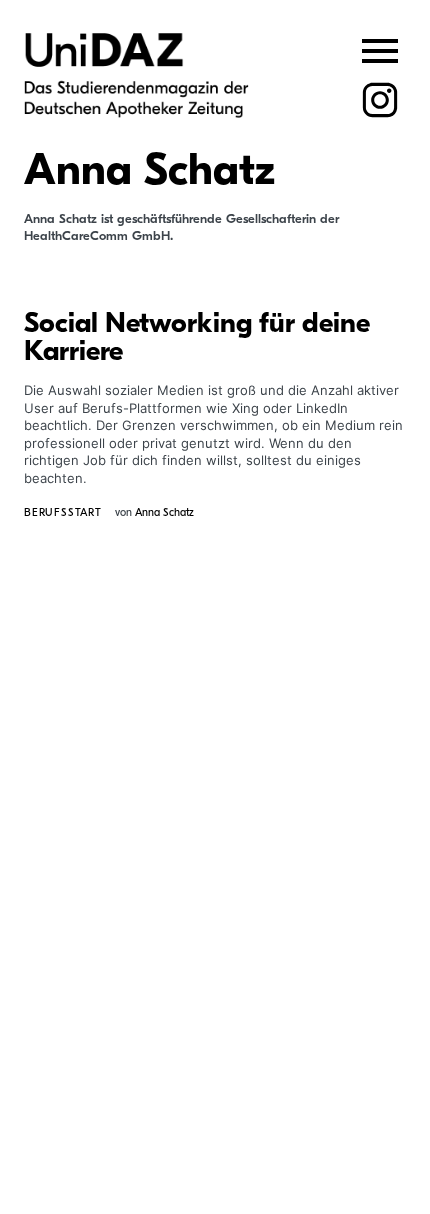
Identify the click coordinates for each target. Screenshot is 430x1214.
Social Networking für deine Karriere (197, 337)
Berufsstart (63, 512)
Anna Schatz (164, 512)
